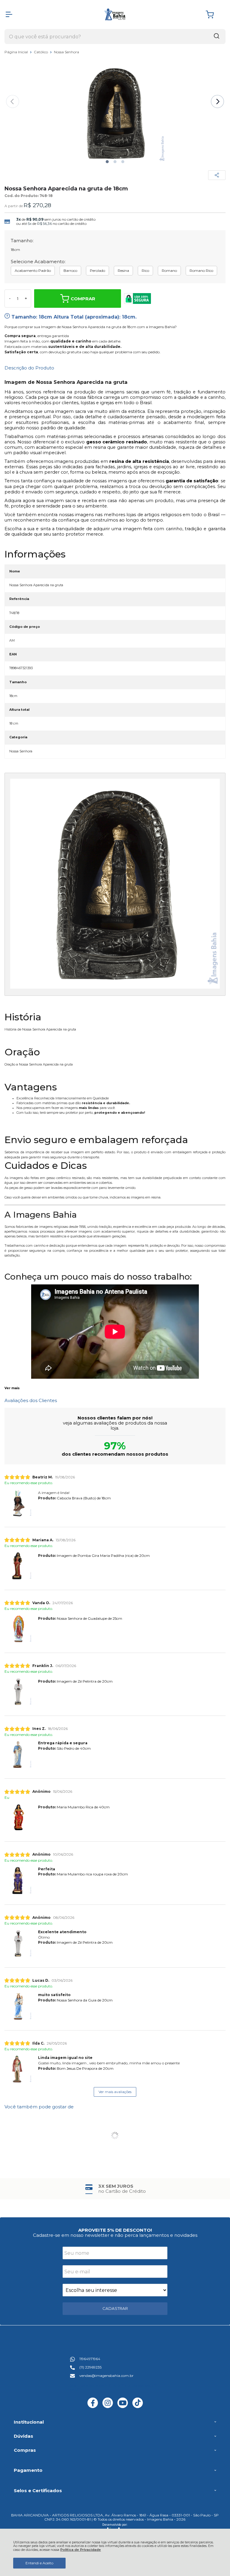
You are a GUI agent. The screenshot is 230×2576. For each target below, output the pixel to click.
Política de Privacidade (81, 2550)
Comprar (83, 299)
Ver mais (12, 1388)
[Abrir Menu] (9, 14)
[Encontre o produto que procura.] (217, 37)
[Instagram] (108, 2407)
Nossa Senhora (66, 52)
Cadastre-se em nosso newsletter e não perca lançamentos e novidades (115, 2235)
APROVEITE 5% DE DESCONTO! (115, 2230)
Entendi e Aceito (39, 2563)
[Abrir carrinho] (214, 15)
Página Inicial (17, 52)
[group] (115, 2189)
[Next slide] (217, 101)
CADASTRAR (115, 2308)
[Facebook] (93, 2407)
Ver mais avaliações (115, 2092)
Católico (41, 52)
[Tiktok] (138, 2407)
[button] (107, 162)
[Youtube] (123, 2407)
